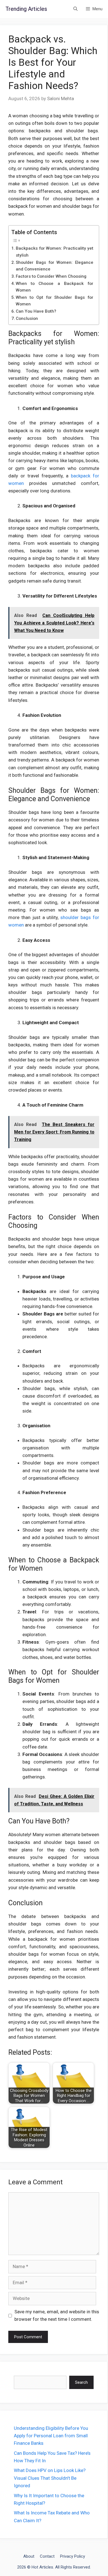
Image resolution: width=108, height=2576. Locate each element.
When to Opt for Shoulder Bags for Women (55, 301)
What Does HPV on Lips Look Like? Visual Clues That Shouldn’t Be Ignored (50, 2478)
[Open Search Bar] (75, 9)
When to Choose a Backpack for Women (55, 287)
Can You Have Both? (36, 311)
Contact (47, 2556)
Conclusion (27, 318)
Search (81, 2382)
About (29, 2556)
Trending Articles (26, 9)
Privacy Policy (73, 2556)
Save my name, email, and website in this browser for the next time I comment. (57, 2315)
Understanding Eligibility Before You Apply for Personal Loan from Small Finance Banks (51, 2436)
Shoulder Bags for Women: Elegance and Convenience (55, 266)
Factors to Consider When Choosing (51, 276)
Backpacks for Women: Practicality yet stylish (55, 252)
